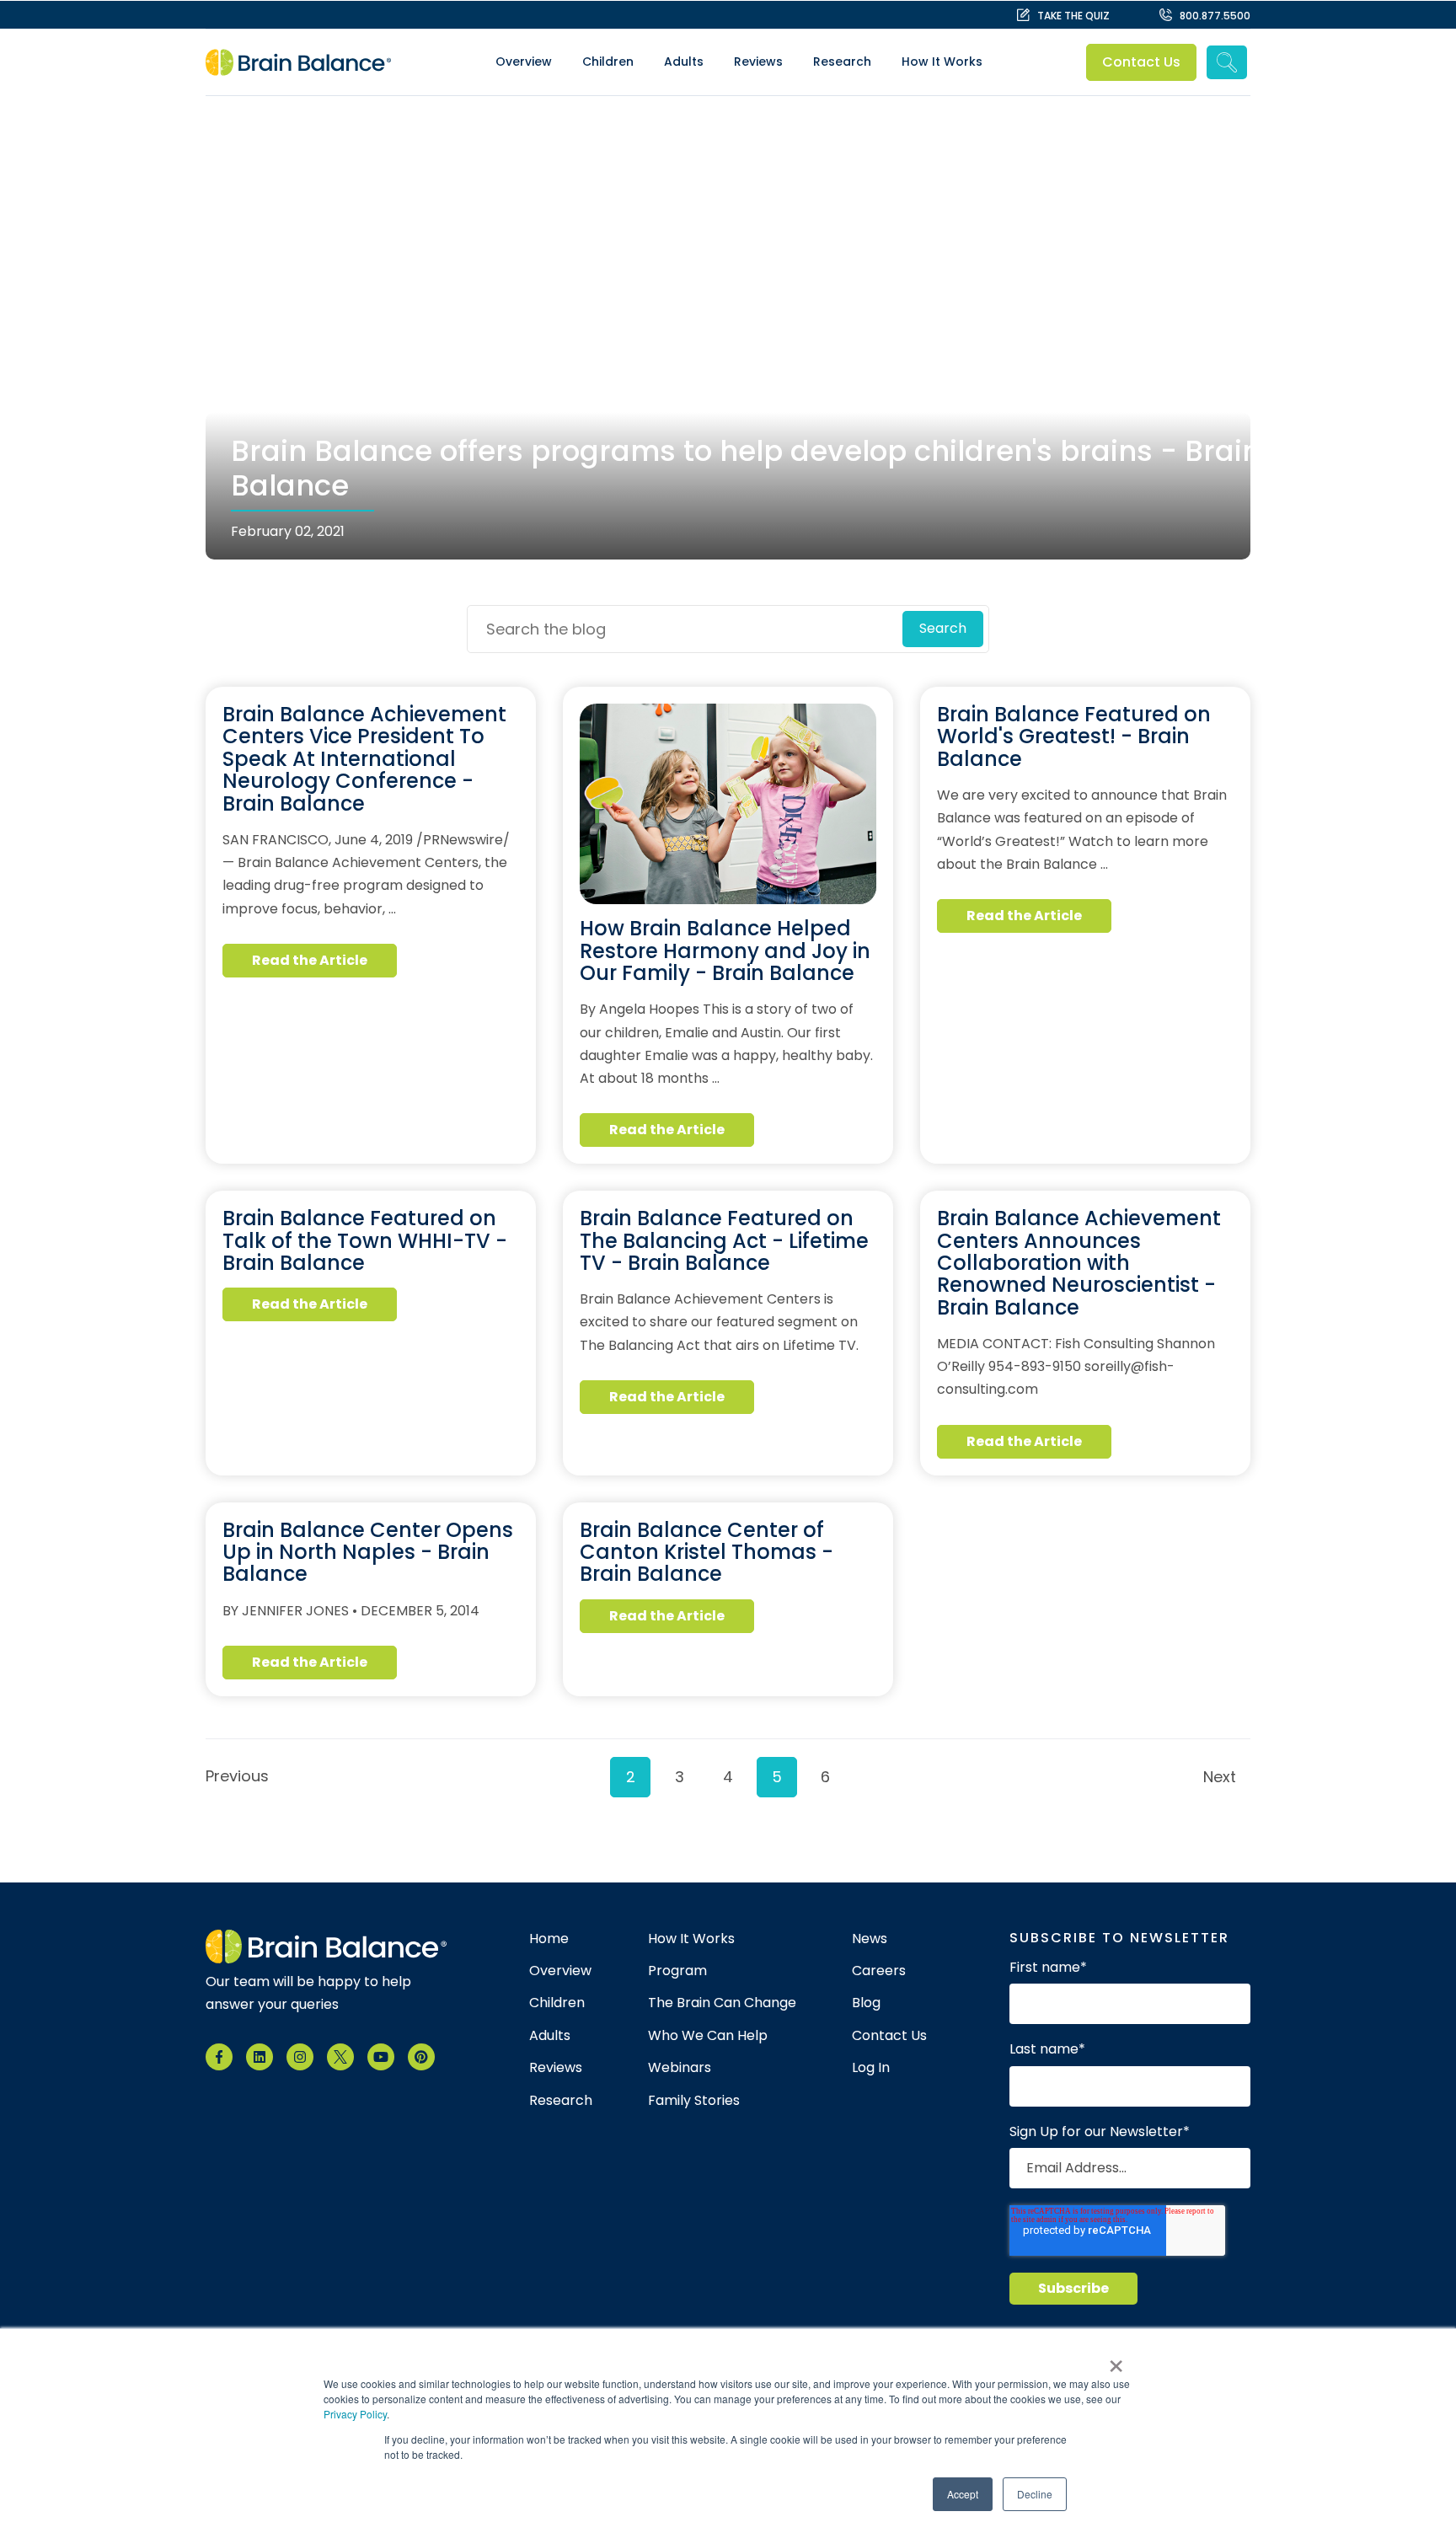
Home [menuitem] (549, 1939)
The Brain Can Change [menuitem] (722, 2003)
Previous (233, 1776)
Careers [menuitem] (879, 1971)
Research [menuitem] (842, 62)
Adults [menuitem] (684, 62)
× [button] (1116, 2360)
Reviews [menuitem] (758, 62)
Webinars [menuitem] (680, 2068)
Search (943, 628)
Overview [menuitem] (524, 62)
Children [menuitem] (608, 62)
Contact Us (1142, 62)
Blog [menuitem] (866, 2003)
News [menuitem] (870, 1939)
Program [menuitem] (677, 1971)
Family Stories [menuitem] (694, 2101)
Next (1220, 1777)
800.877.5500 (1215, 16)
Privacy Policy (355, 2414)
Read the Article (310, 960)
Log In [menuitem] (871, 2068)
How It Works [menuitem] (942, 62)
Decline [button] (1035, 2494)
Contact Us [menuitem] (889, 2036)
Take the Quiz (1073, 16)
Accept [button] (963, 2494)
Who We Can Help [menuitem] (708, 2036)
